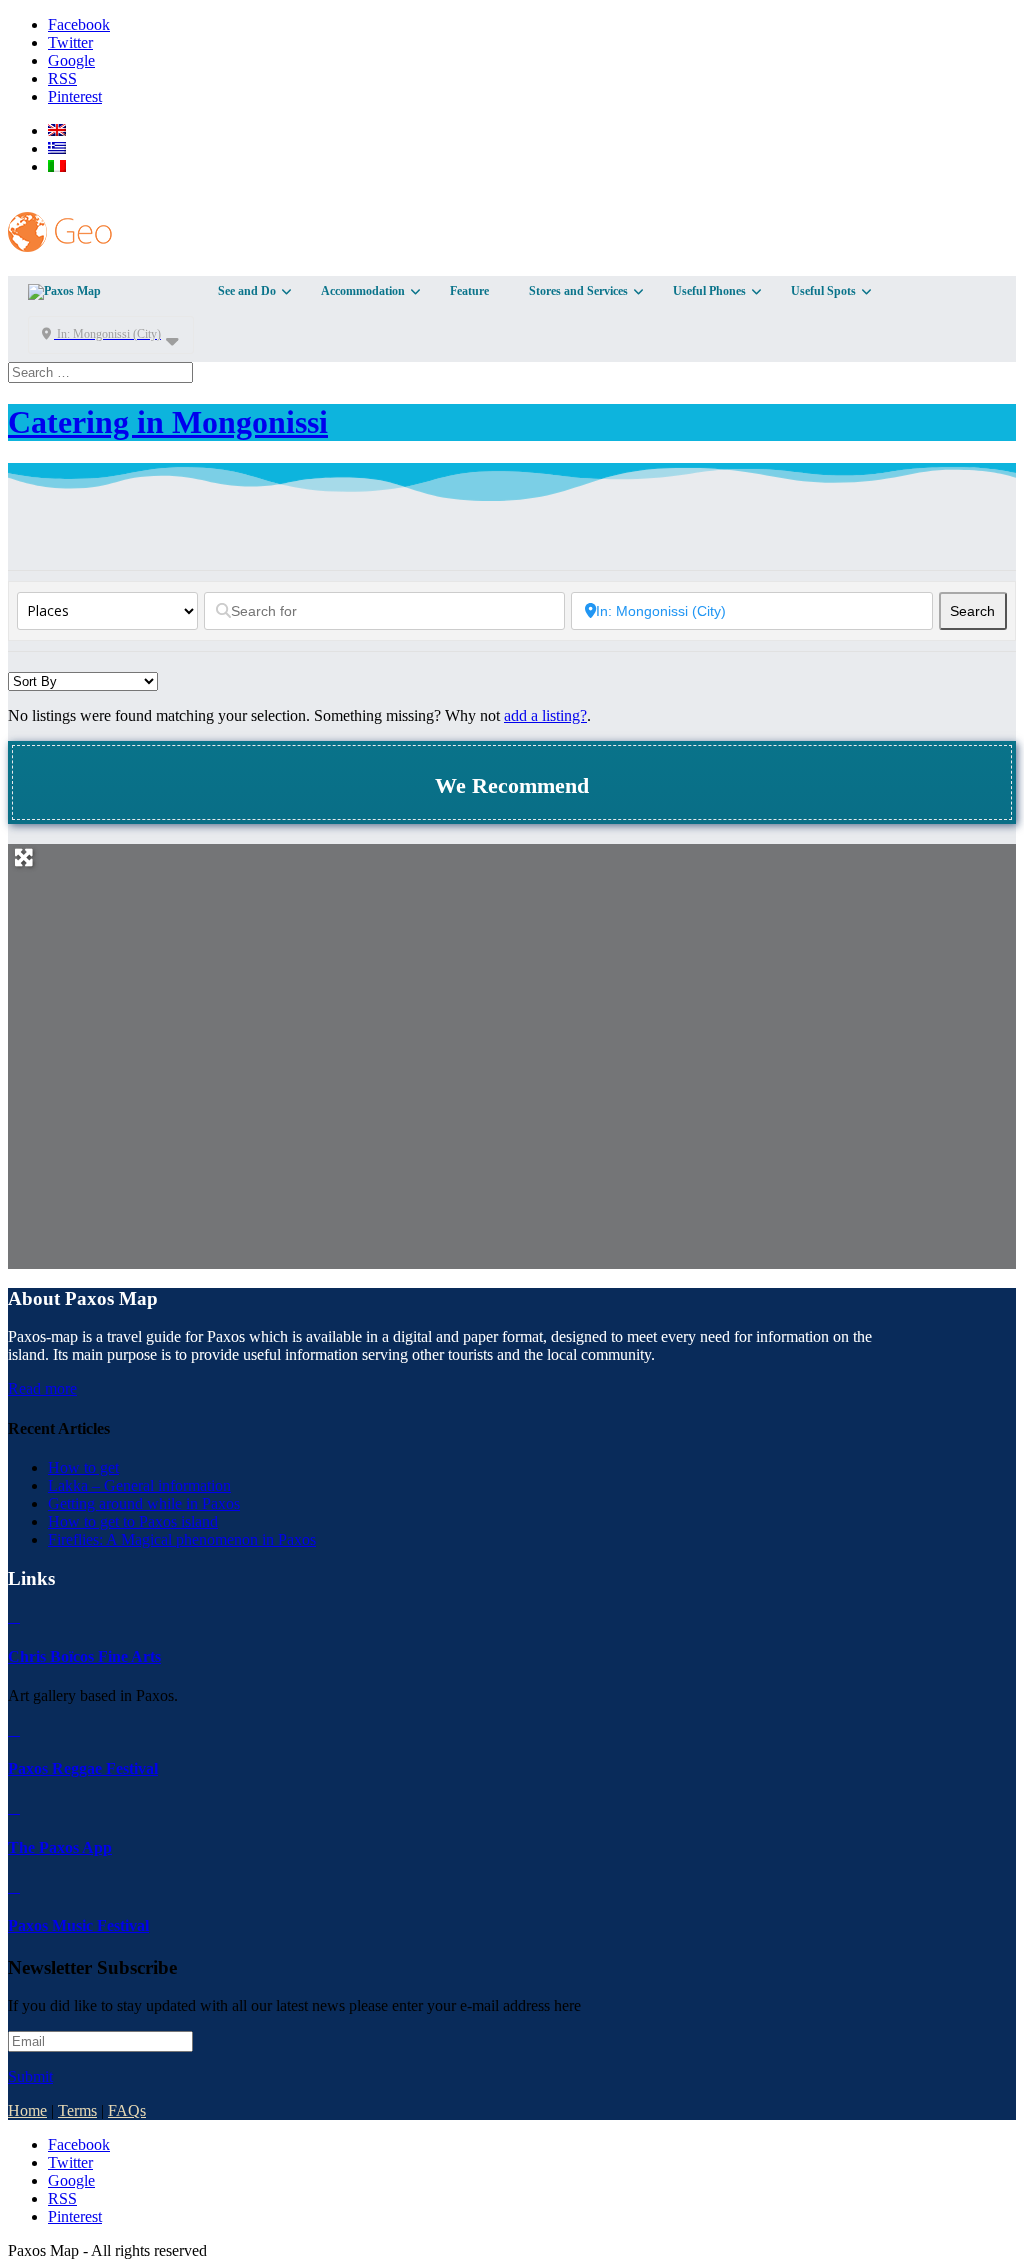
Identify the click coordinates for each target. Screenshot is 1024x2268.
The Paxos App (60, 1847)
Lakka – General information (139, 1485)
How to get (83, 1467)
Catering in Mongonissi (168, 422)
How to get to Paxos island (133, 1521)
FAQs (127, 2110)
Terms (77, 2110)
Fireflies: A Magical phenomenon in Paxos (182, 1539)
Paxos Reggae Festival (83, 1768)
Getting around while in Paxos (144, 1503)
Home (27, 2110)
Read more (42, 1388)
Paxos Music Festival (78, 1925)
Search (978, 611)
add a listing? (545, 715)
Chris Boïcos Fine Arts (84, 1656)
